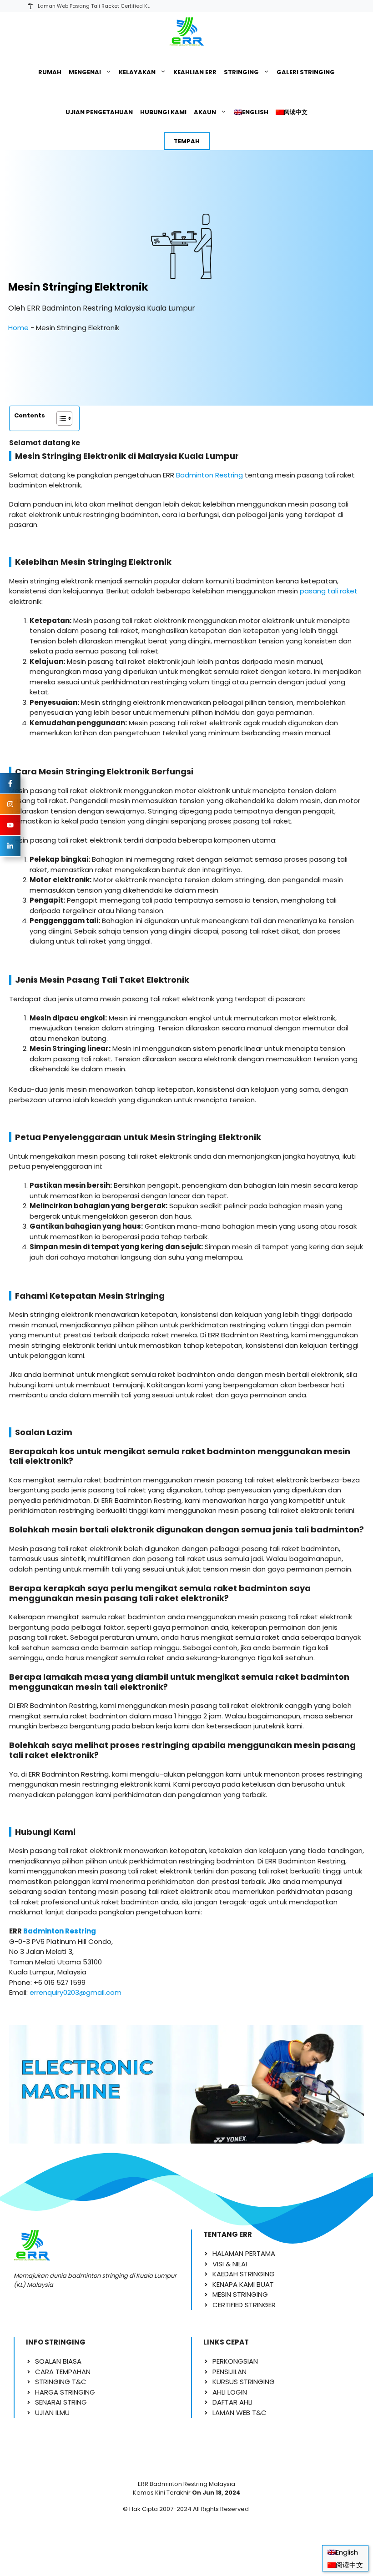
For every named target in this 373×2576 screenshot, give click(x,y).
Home (18, 328)
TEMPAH (187, 141)
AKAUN (205, 112)
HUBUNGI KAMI (163, 112)
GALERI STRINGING (306, 72)
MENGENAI (85, 72)
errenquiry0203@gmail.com (76, 1992)
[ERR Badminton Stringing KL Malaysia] (186, 32)
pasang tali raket (329, 591)
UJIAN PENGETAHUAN (99, 112)
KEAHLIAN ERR (195, 72)
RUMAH (50, 72)
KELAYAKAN (137, 72)
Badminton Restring (209, 475)
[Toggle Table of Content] (60, 418)
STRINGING (241, 72)
